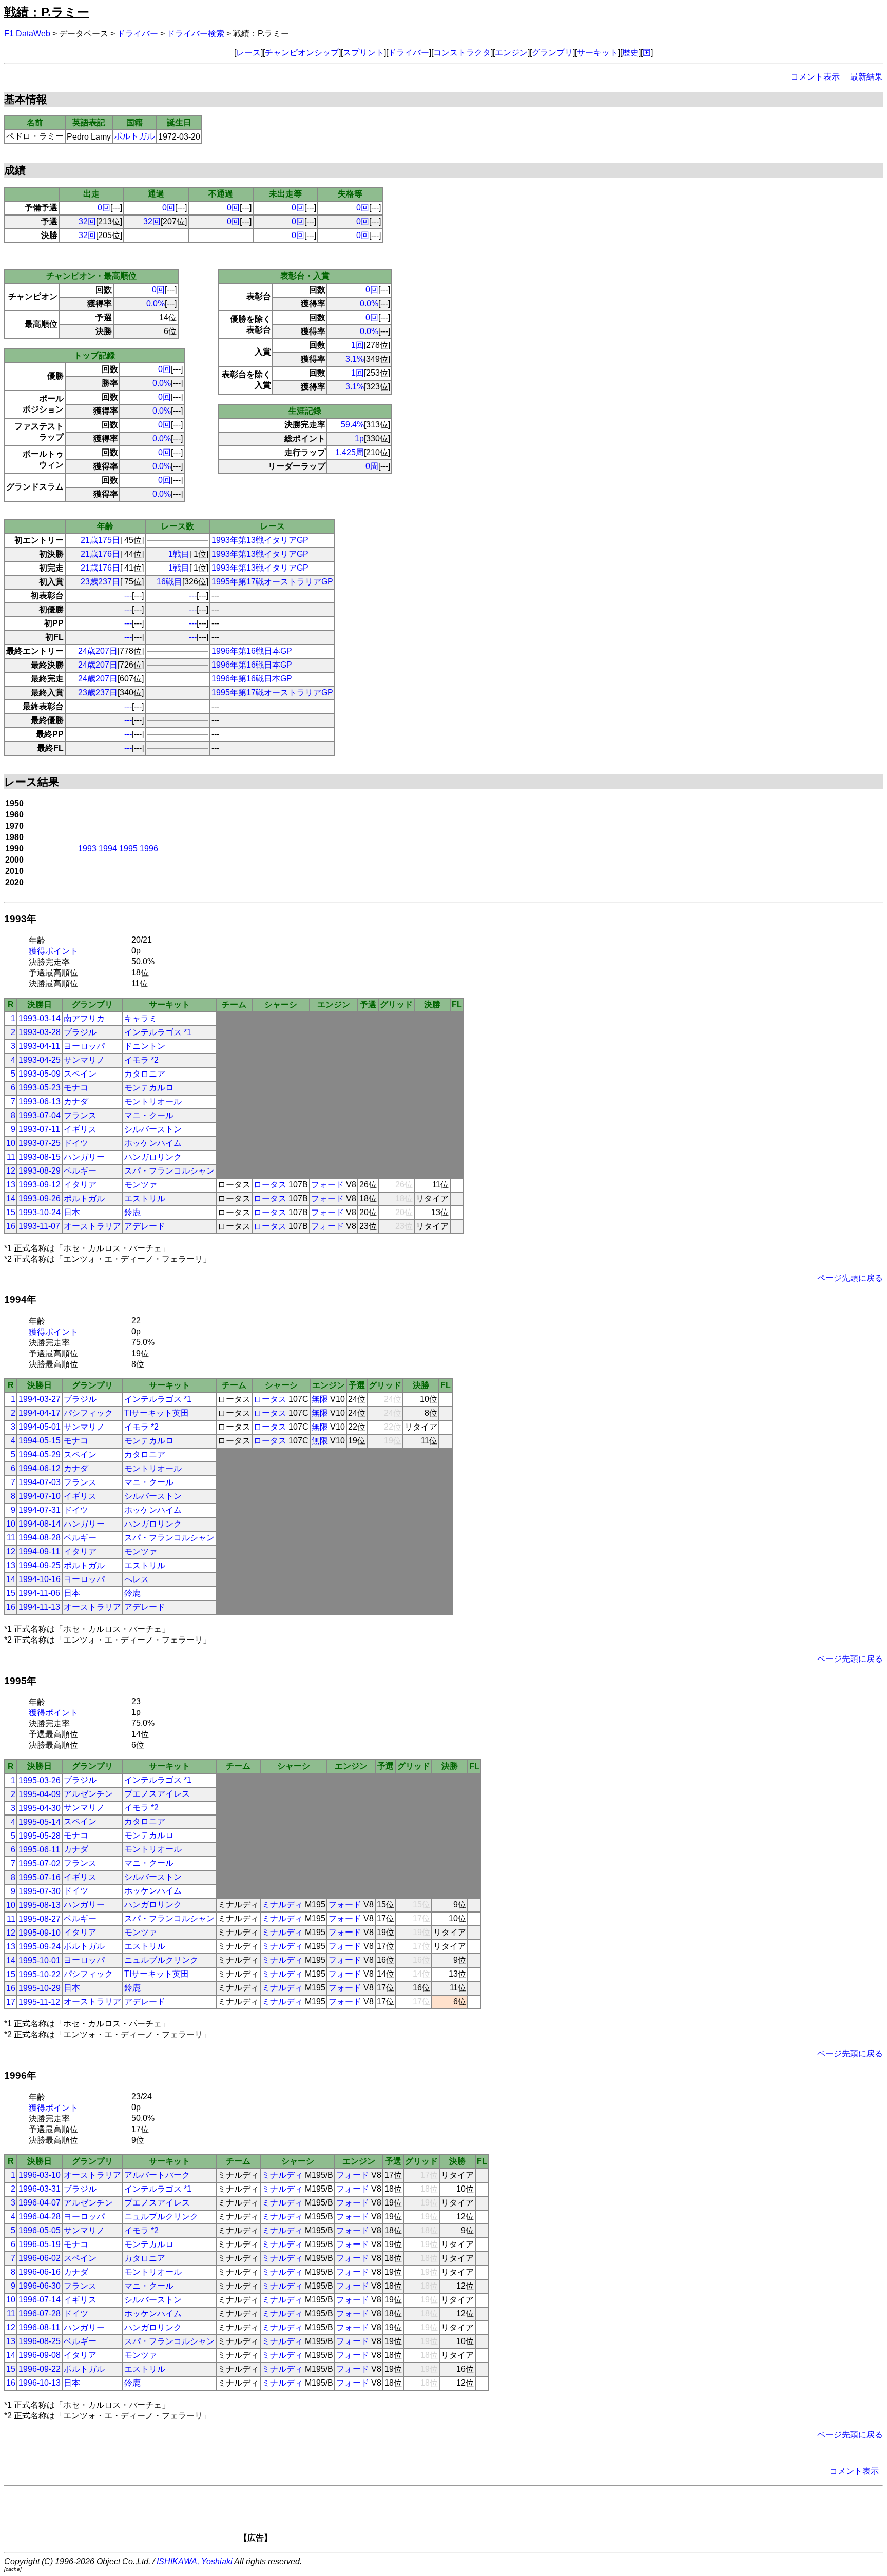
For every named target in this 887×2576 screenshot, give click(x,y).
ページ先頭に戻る (850, 1278)
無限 (320, 1399)
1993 (87, 848)
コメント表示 (815, 77)
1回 (358, 345)
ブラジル (80, 1032)
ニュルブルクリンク (161, 1960)
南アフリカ (84, 1018)
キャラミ (141, 1018)
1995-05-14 (40, 1822)
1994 (108, 848)
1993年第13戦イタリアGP (260, 540)
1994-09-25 (40, 1565)
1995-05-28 (40, 1836)
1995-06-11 (39, 1850)
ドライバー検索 (196, 34)
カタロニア (145, 1074)
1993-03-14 (40, 1018)
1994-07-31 (40, 1510)
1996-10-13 (40, 2383)
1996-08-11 (39, 2327)
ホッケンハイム (153, 1143)
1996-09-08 (40, 2355)
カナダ (76, 1101)
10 (11, 1143)
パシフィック (88, 1413)
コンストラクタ (462, 53)
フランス (80, 1115)
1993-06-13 (40, 1101)
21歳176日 (100, 554)
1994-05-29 (40, 1455)
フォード (327, 1185)
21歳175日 (100, 540)
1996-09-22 (40, 2369)
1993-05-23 (40, 1088)
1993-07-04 (40, 1115)
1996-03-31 (40, 2189)
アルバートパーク (157, 2175)
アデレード (145, 1226)
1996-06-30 (40, 2286)
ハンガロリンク (153, 1157)
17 (11, 2002)
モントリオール (153, 1101)
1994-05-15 (40, 1441)
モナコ (76, 1088)
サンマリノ (84, 1060)
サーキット (597, 53)
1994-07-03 (40, 1482)
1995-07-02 (40, 1863)
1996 (149, 848)
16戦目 (169, 582)
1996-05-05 (40, 2230)
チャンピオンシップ (302, 53)
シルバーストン (153, 1129)
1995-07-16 (40, 1877)
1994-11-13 (39, 1607)
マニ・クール (149, 1115)
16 (11, 1226)
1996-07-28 (40, 2314)
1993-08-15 (40, 1157)
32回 (87, 221)
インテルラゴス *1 (158, 1032)
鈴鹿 (132, 1212)
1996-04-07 (40, 2203)
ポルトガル (134, 136)
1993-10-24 (40, 1212)
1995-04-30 (40, 1808)
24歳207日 (98, 651)
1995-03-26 (40, 1780)
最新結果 (866, 77)
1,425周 (350, 452)
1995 (128, 848)
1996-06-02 (40, 2258)
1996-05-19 (40, 2244)
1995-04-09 (40, 1794)
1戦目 (179, 554)
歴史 (630, 53)
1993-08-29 (40, 1171)
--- (128, 596)
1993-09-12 (40, 1185)
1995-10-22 (40, 1974)
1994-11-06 (39, 1593)
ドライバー (138, 34)
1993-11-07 (39, 1226)
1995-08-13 (40, 1905)
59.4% (352, 425)
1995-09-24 (40, 1947)
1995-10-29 (40, 1988)
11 (11, 1157)
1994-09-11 (39, 1552)
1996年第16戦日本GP (252, 651)
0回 (104, 208)
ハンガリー (84, 1157)
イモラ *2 (141, 1060)
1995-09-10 (40, 1933)
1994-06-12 (40, 1468)
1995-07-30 (40, 1891)
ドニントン (145, 1046)
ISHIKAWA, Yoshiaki (195, 2561)
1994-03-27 (40, 1399)
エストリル (145, 1198)
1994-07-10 (40, 1496)
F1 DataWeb (27, 34)
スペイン (80, 1074)
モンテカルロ (149, 1088)
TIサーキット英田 (157, 1413)
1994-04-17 (40, 1413)
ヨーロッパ (84, 1046)
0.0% (156, 304)
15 (11, 1212)
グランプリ (552, 53)
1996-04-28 (40, 2217)
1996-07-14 (40, 2300)
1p (359, 438)
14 (11, 1198)
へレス (137, 1579)
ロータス (270, 1185)
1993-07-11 (39, 1129)
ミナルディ (282, 1905)
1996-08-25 (40, 2341)
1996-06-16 (40, 2272)
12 (11, 1171)
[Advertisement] (461, 2518)
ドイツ (76, 1143)
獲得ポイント (53, 951)
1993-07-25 (40, 1143)
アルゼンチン (88, 1794)
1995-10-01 (40, 1960)
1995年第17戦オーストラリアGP (272, 582)
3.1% (355, 359)
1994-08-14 (40, 1524)
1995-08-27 (40, 1919)
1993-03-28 (40, 1032)
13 (11, 1185)
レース (248, 53)
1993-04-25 (40, 1060)
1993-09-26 (40, 1198)
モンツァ (141, 1185)
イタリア (80, 1185)
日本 (72, 1212)
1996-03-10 (40, 2175)
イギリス (80, 1129)
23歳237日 (100, 582)
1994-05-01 (40, 1427)
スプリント (363, 53)
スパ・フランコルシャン (169, 1171)
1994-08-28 (40, 1538)
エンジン (511, 53)
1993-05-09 (40, 1074)
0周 (372, 466)
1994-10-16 (40, 1579)
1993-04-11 (39, 1046)
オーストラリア (92, 1226)
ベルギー (80, 1171)
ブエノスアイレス (157, 1794)
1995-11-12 (39, 2002)
